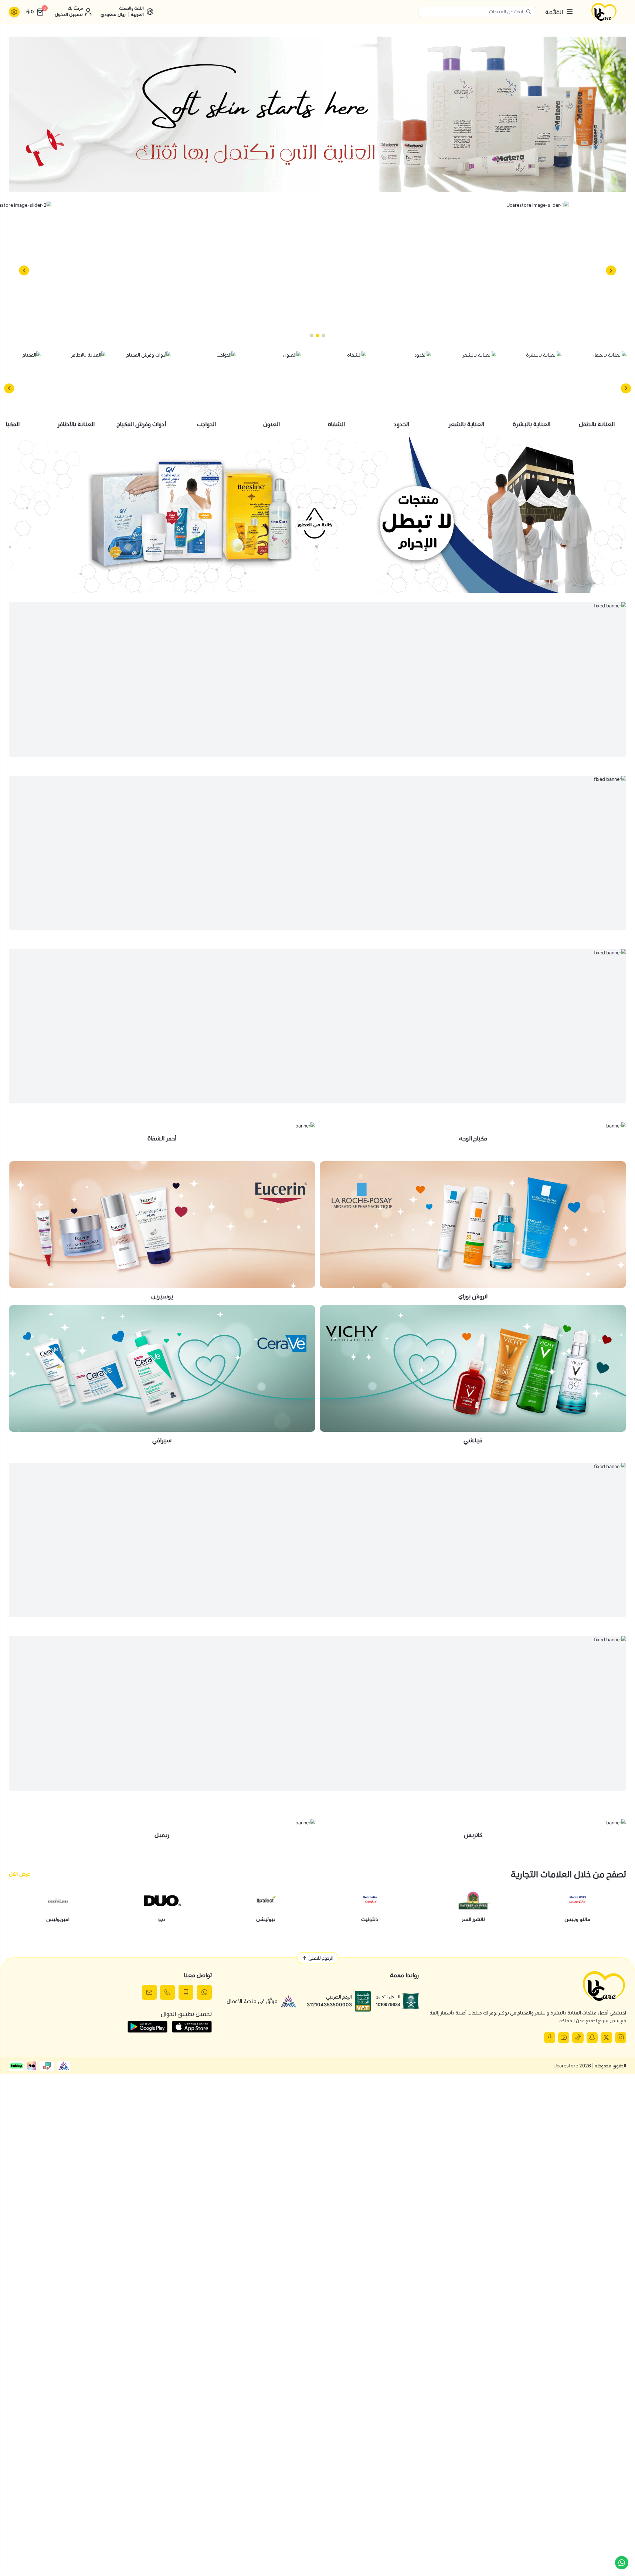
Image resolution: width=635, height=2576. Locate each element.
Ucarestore (566, 2066)
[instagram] (621, 2037)
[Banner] (317, 114)
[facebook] (550, 2037)
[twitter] (606, 2037)
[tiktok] (578, 2037)
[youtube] (564, 2037)
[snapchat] (592, 2037)
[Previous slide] (611, 270)
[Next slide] (24, 270)
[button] (323, 336)
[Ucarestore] (604, 12)
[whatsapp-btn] (622, 2563)
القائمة (554, 12)
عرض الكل (19, 1874)
